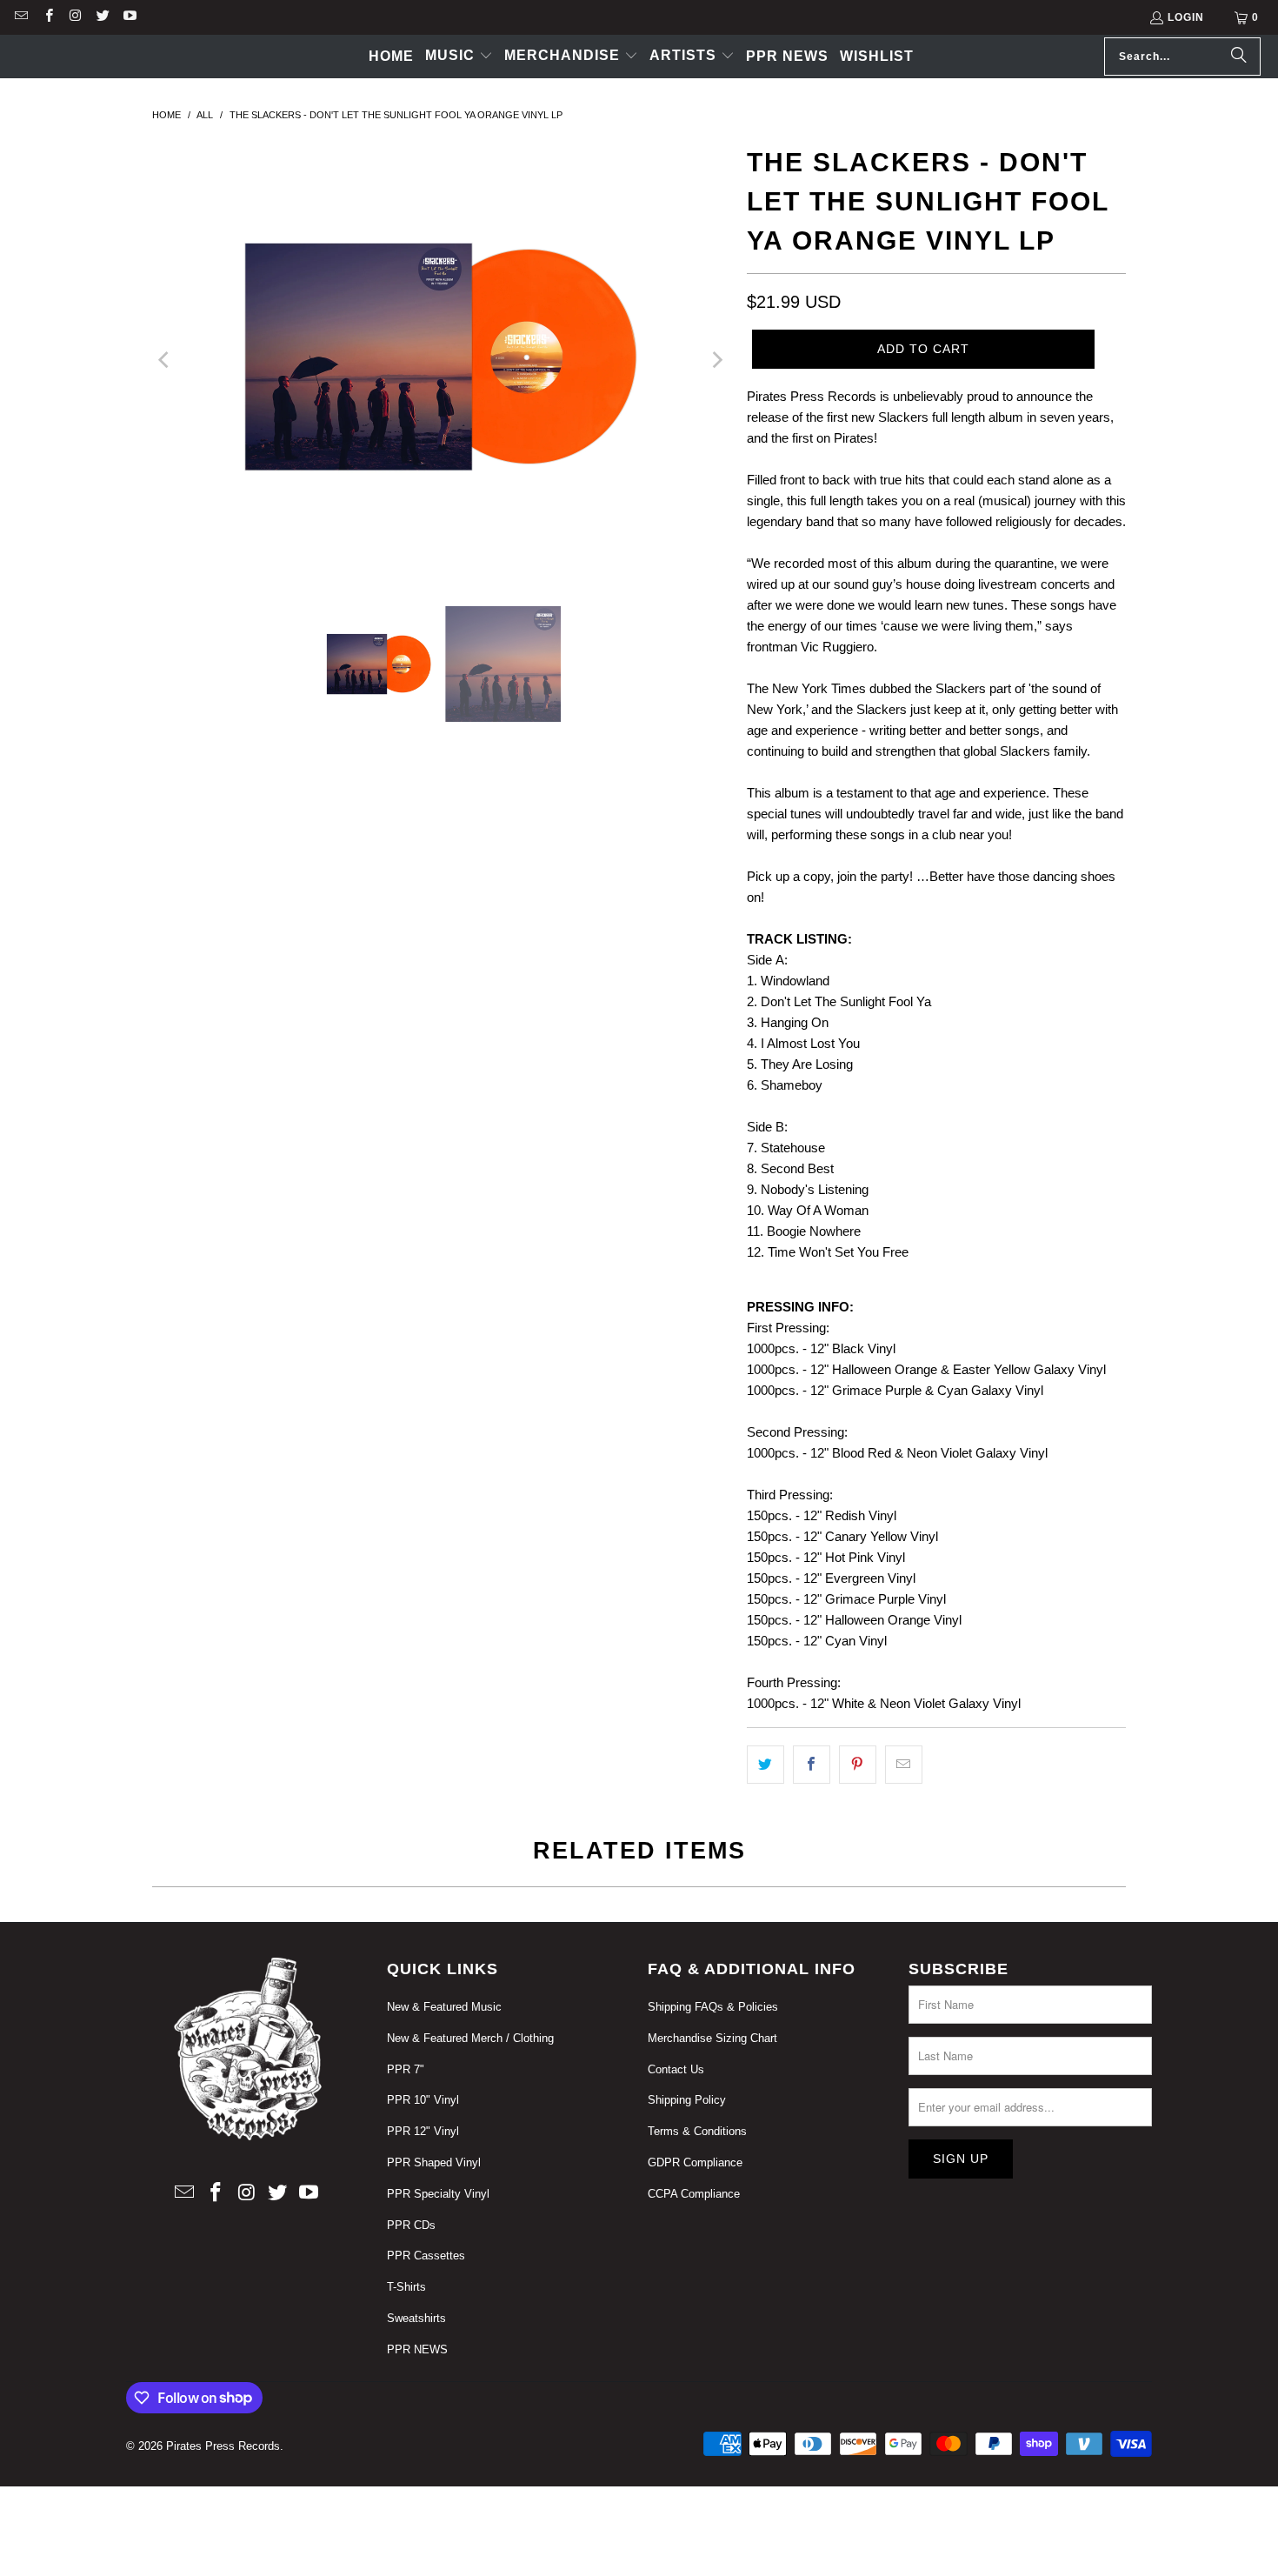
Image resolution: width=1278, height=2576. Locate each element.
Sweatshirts (416, 2318)
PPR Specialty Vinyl (438, 2194)
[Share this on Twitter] (765, 1765)
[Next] (716, 360)
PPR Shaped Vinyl (434, 2162)
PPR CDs (411, 2225)
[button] (459, 57)
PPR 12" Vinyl (423, 2131)
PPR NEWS (417, 2349)
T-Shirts (406, 2287)
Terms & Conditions (697, 2131)
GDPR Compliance (695, 2162)
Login (1186, 17)
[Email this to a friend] (904, 1765)
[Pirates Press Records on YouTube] (129, 17)
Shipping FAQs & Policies (713, 2007)
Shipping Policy (687, 2100)
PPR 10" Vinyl (423, 2100)
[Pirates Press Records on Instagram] (75, 17)
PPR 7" (406, 2069)
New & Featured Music (444, 2007)
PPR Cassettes (426, 2256)
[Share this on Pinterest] (858, 1765)
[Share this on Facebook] (812, 1765)
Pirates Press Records (223, 2446)
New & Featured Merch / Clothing (470, 2038)
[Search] (1239, 57)
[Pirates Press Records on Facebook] (47, 17)
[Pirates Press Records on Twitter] (102, 17)
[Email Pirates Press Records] (20, 17)
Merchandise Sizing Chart (712, 2038)
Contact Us (676, 2069)
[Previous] (165, 360)
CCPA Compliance (694, 2194)
